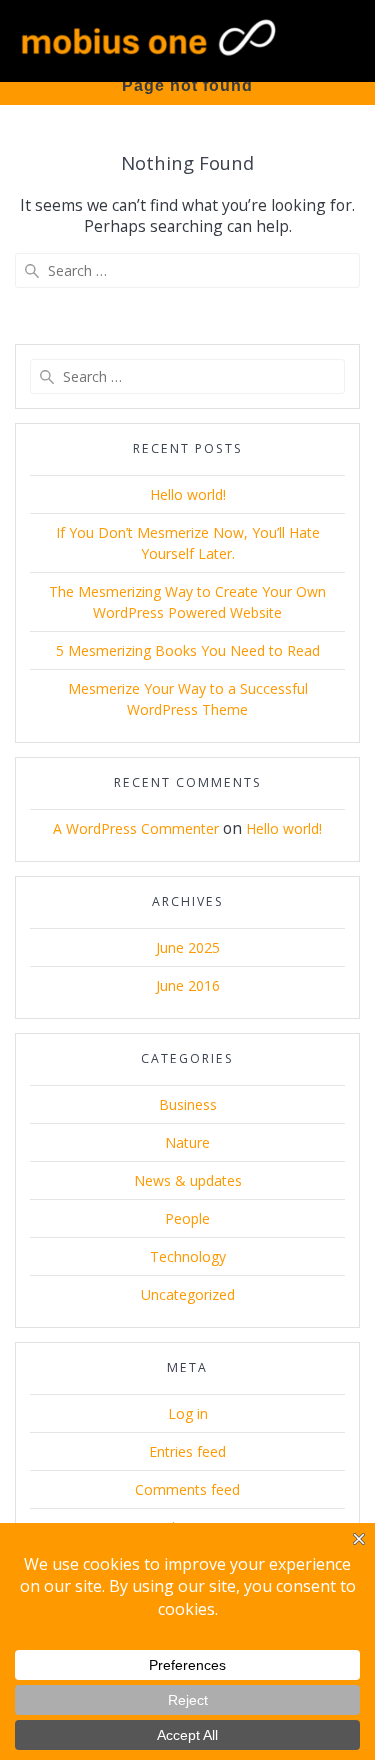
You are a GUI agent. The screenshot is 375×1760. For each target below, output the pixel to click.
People (187, 1218)
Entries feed (187, 1451)
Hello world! (188, 494)
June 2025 (188, 947)
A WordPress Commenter (136, 828)
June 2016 (188, 985)
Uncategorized (188, 1294)
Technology (188, 1256)
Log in (188, 1413)
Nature (187, 1142)
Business (188, 1104)
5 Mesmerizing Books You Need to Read (188, 650)
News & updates (188, 1180)
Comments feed (187, 1489)
